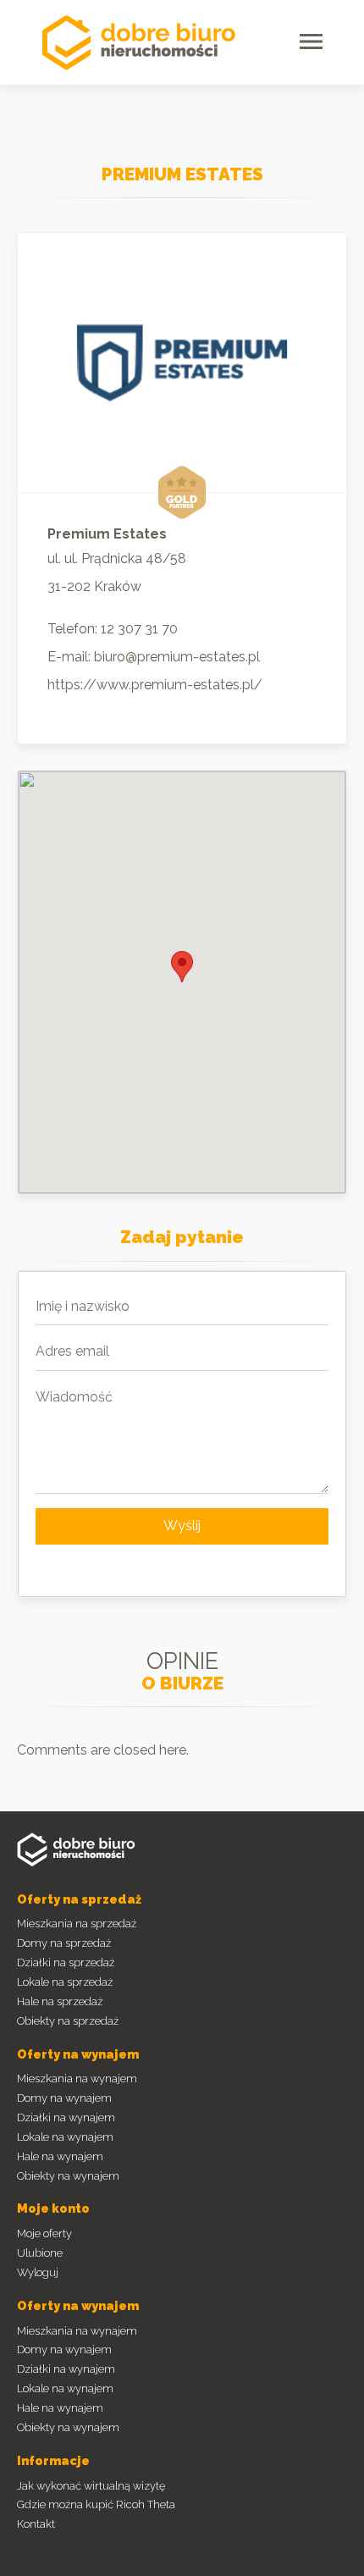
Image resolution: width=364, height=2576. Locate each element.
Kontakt (36, 2524)
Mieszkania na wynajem (77, 2078)
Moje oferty (44, 2233)
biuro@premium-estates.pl (177, 657)
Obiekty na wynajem (68, 2176)
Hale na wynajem (60, 2156)
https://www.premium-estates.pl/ (155, 685)
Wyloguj (38, 2272)
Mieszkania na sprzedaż (77, 1924)
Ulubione (40, 2253)
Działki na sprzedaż (66, 1962)
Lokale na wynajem (65, 2137)
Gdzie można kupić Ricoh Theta (96, 2504)
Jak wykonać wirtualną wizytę (91, 2486)
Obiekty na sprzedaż (68, 2021)
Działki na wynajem (66, 2117)
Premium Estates (182, 174)
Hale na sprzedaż (60, 2001)
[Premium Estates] (182, 362)
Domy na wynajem (64, 2098)
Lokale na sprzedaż (65, 1982)
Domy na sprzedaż (64, 1943)
